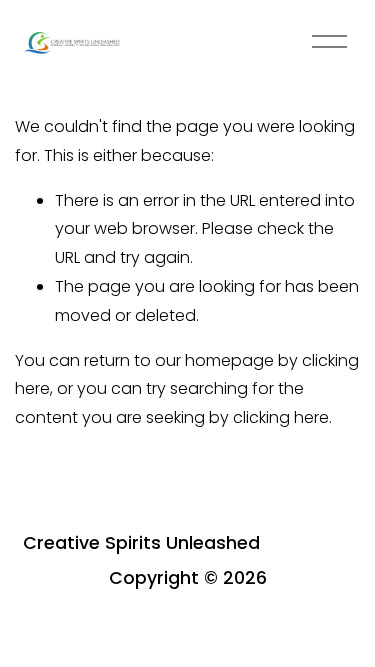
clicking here (281, 417)
